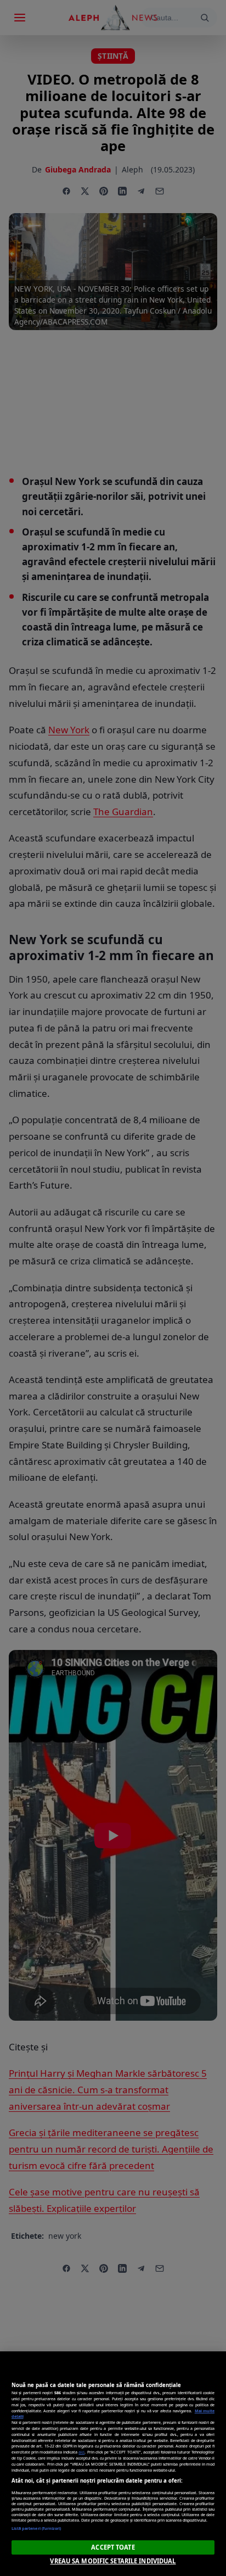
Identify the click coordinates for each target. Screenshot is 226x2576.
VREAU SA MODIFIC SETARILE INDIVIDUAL (113, 2561)
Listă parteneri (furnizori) (36, 2528)
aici (81, 2452)
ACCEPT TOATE (113, 2547)
